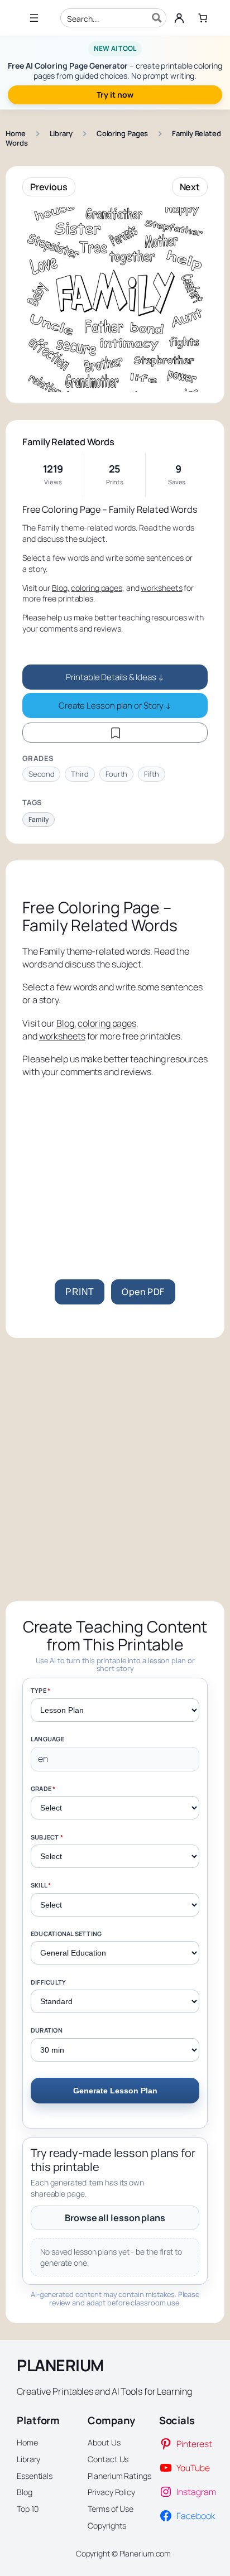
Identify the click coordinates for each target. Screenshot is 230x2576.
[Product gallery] (115, 300)
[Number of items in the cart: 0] (203, 18)
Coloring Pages (123, 133)
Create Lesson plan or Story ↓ (115, 706)
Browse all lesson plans (115, 2218)
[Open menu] (34, 18)
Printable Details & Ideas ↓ (115, 677)
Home (16, 133)
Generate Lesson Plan (115, 2091)
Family (39, 819)
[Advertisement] (115, 1165)
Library (61, 133)
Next (190, 187)
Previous (49, 187)
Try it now (115, 95)
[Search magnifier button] (157, 18)
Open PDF (143, 1292)
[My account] (179, 18)
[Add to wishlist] (115, 733)
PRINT (80, 1292)
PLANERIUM (60, 2365)
